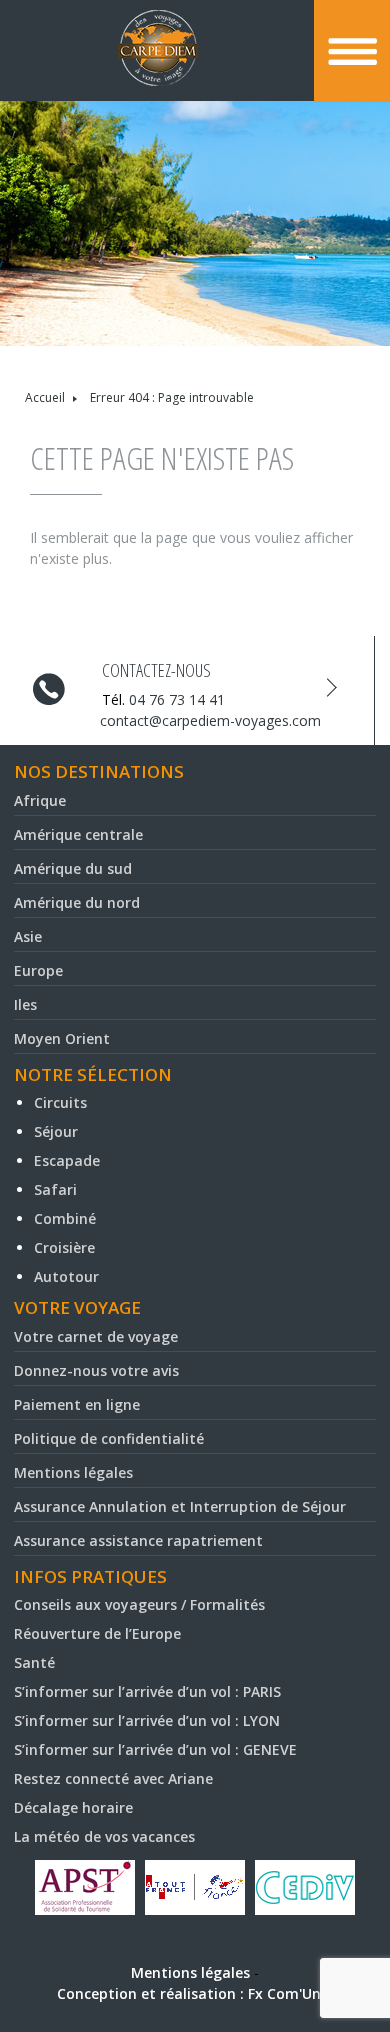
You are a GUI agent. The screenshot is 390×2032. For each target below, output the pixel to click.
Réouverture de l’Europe (97, 1633)
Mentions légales (73, 1472)
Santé (34, 1662)
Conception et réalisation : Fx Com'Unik (195, 1993)
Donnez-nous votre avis (96, 1370)
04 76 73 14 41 (177, 699)
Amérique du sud (73, 868)
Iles (25, 1004)
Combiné (65, 1218)
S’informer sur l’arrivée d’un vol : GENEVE (155, 1749)
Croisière (64, 1247)
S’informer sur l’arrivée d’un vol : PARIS (147, 1691)
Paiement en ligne (77, 1404)
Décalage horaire (73, 1807)
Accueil (45, 397)
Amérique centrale (78, 834)
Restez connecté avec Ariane (113, 1778)
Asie (28, 936)
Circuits (60, 1102)
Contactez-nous (156, 670)
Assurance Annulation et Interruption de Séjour (180, 1506)
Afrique (40, 800)
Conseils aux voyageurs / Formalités (139, 1604)
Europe (38, 970)
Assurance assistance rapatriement (138, 1540)
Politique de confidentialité (109, 1438)
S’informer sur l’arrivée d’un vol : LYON (147, 1720)
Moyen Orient (62, 1038)
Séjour (56, 1131)
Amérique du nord (77, 902)
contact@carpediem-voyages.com (210, 720)
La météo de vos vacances (104, 1836)
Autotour (66, 1276)
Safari (55, 1189)
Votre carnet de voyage (96, 1336)
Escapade (67, 1160)
